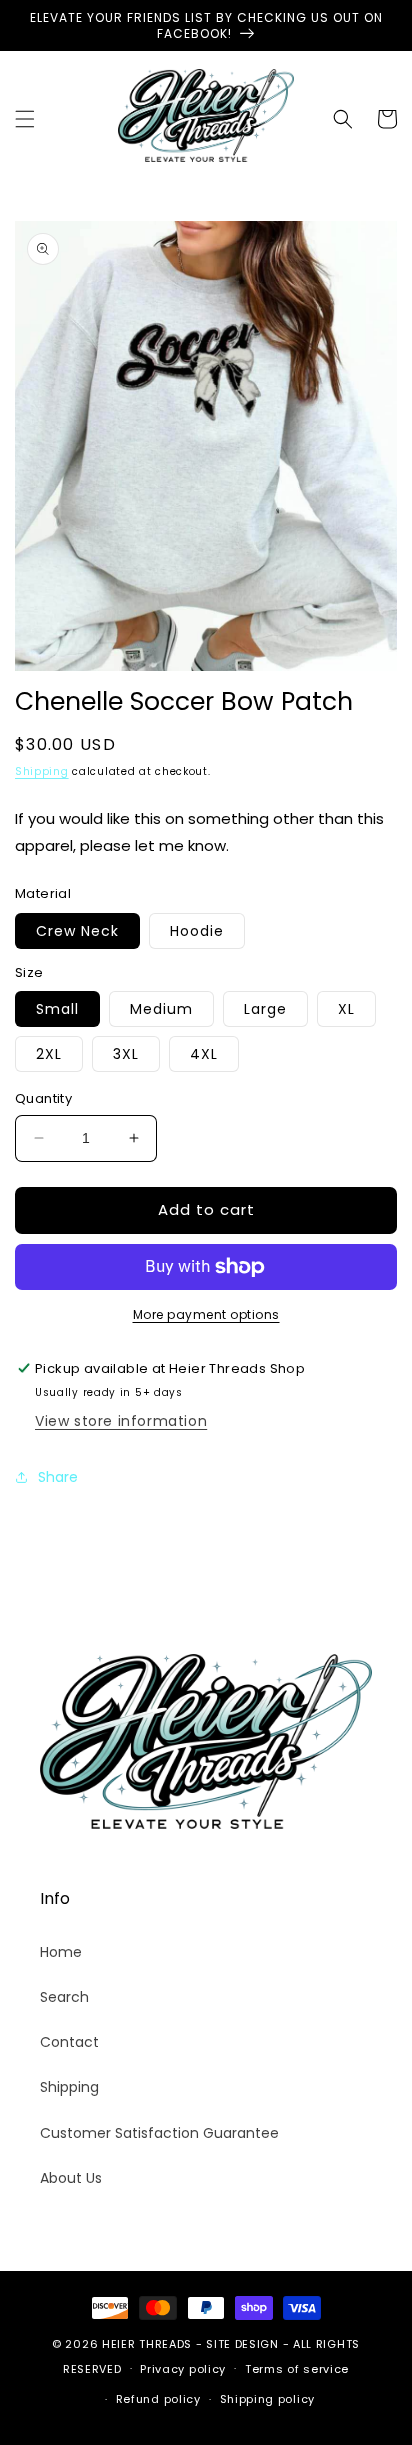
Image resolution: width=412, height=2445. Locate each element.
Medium (161, 1009)
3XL (126, 1054)
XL (346, 1009)
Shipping (42, 771)
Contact (69, 2042)
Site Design (242, 2344)
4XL (204, 1054)
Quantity (43, 1098)
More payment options (206, 1314)
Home (61, 1952)
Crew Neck (77, 931)
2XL (49, 1054)
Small (57, 1009)
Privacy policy (183, 2369)
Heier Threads (147, 2344)
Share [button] (58, 1477)
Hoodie (197, 931)
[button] (25, 119)
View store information (121, 1421)
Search (64, 1997)
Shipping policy (268, 2399)
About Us (71, 2178)
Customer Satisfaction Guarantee (159, 2133)
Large (265, 1009)
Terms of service (297, 2369)
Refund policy (158, 2399)
